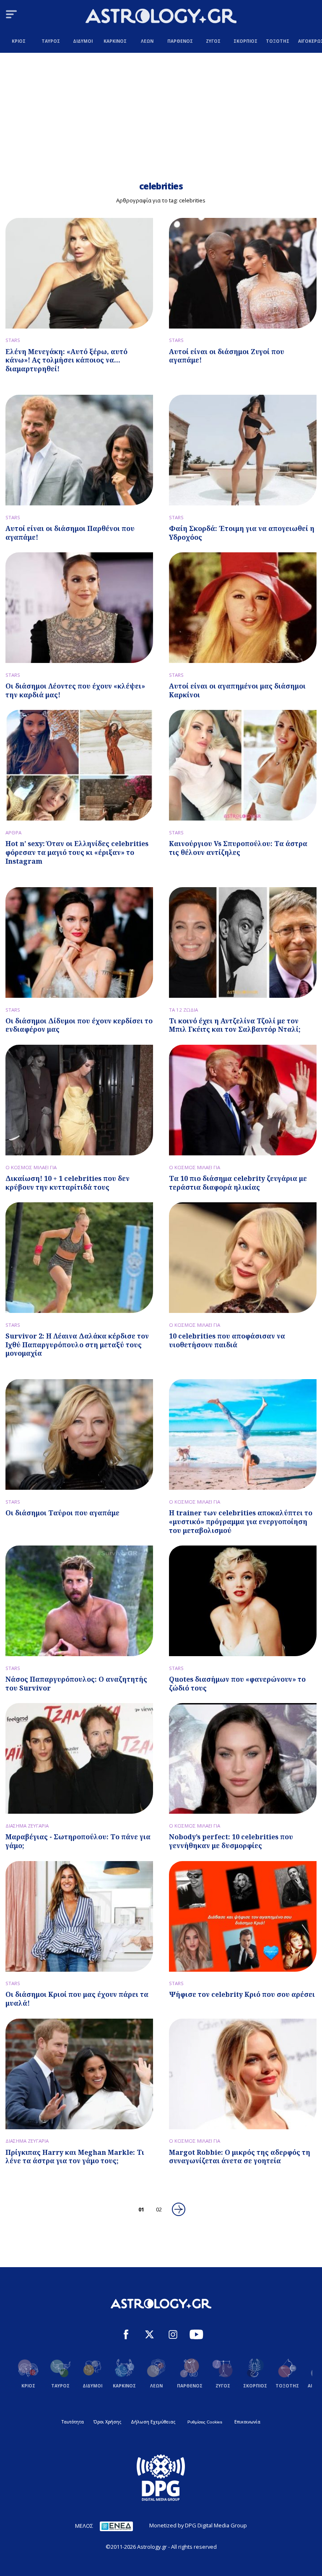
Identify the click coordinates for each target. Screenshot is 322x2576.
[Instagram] (173, 2335)
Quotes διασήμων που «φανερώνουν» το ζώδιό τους (237, 1684)
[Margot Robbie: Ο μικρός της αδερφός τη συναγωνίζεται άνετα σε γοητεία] (243, 2074)
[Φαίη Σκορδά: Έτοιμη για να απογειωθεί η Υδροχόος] (243, 450)
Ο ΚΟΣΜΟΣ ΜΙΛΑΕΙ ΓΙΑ (31, 1167)
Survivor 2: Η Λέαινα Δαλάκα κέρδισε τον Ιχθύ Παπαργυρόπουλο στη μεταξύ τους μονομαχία (77, 1345)
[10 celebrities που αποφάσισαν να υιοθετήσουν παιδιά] (243, 1258)
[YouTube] (196, 2335)
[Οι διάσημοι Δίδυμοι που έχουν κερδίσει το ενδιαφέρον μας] (79, 942)
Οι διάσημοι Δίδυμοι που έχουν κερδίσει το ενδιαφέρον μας (79, 1025)
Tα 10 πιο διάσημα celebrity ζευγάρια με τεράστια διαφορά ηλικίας (238, 1183)
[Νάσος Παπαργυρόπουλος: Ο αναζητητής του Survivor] (79, 1601)
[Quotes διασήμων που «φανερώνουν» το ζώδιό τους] (243, 1601)
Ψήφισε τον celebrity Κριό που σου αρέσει (242, 1994)
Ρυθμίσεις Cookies (205, 2422)
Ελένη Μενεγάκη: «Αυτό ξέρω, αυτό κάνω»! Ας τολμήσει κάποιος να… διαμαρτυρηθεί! (66, 360)
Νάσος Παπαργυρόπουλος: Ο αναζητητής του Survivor (76, 1684)
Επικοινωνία (247, 2422)
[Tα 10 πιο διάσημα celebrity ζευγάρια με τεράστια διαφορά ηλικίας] (243, 1100)
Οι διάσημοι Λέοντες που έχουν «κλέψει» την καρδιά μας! (75, 690)
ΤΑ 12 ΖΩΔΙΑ (183, 1010)
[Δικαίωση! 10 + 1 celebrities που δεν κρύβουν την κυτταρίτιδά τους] (79, 1100)
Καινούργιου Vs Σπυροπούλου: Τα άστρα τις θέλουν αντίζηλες (238, 848)
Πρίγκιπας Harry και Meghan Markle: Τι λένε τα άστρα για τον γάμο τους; (75, 2157)
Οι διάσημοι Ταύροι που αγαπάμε (62, 1513)
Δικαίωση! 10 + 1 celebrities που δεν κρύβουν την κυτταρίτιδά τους (68, 1183)
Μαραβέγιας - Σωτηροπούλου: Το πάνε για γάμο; (78, 1841)
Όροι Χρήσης (107, 2422)
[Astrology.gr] (161, 17)
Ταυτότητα (73, 2422)
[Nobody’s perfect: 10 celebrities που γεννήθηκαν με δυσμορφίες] (243, 1758)
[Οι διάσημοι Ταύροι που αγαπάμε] (79, 1434)
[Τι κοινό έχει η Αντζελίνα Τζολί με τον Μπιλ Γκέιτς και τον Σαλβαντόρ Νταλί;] (243, 942)
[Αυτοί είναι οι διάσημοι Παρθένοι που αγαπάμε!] (79, 450)
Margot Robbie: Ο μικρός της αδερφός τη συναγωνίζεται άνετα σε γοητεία (240, 2157)
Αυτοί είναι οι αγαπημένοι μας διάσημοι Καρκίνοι (237, 690)
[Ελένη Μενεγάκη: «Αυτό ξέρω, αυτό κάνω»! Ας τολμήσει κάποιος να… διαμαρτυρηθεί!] (79, 273)
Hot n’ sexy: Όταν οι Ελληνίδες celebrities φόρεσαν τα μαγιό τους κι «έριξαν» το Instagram (77, 852)
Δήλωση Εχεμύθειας (153, 2422)
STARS (13, 340)
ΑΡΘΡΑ (13, 832)
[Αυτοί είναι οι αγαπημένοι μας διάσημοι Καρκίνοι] (243, 608)
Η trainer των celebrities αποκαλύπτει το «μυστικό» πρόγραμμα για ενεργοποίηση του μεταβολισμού (241, 1522)
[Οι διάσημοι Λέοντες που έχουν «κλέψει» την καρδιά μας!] (79, 608)
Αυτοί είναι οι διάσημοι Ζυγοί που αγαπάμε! (227, 356)
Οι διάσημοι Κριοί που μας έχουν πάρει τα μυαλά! (77, 1999)
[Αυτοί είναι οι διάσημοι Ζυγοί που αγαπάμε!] (243, 273)
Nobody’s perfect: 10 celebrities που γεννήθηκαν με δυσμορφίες (231, 1841)
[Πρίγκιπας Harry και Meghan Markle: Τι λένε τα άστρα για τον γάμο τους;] (79, 2074)
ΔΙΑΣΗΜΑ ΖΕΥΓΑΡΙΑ (27, 1826)
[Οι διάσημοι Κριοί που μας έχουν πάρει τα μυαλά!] (79, 1916)
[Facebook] (126, 2335)
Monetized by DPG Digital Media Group (198, 2525)
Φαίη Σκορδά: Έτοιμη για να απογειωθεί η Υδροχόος (242, 533)
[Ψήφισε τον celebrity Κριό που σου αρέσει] (243, 1916)
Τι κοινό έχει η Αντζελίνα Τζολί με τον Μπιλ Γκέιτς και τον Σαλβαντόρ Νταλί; (235, 1025)
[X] (149, 2335)
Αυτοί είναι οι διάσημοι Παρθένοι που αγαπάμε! (70, 533)
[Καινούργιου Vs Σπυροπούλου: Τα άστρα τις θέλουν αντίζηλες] (243, 765)
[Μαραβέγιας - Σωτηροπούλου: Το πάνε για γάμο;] (79, 1758)
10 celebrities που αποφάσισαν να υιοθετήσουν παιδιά (227, 1340)
